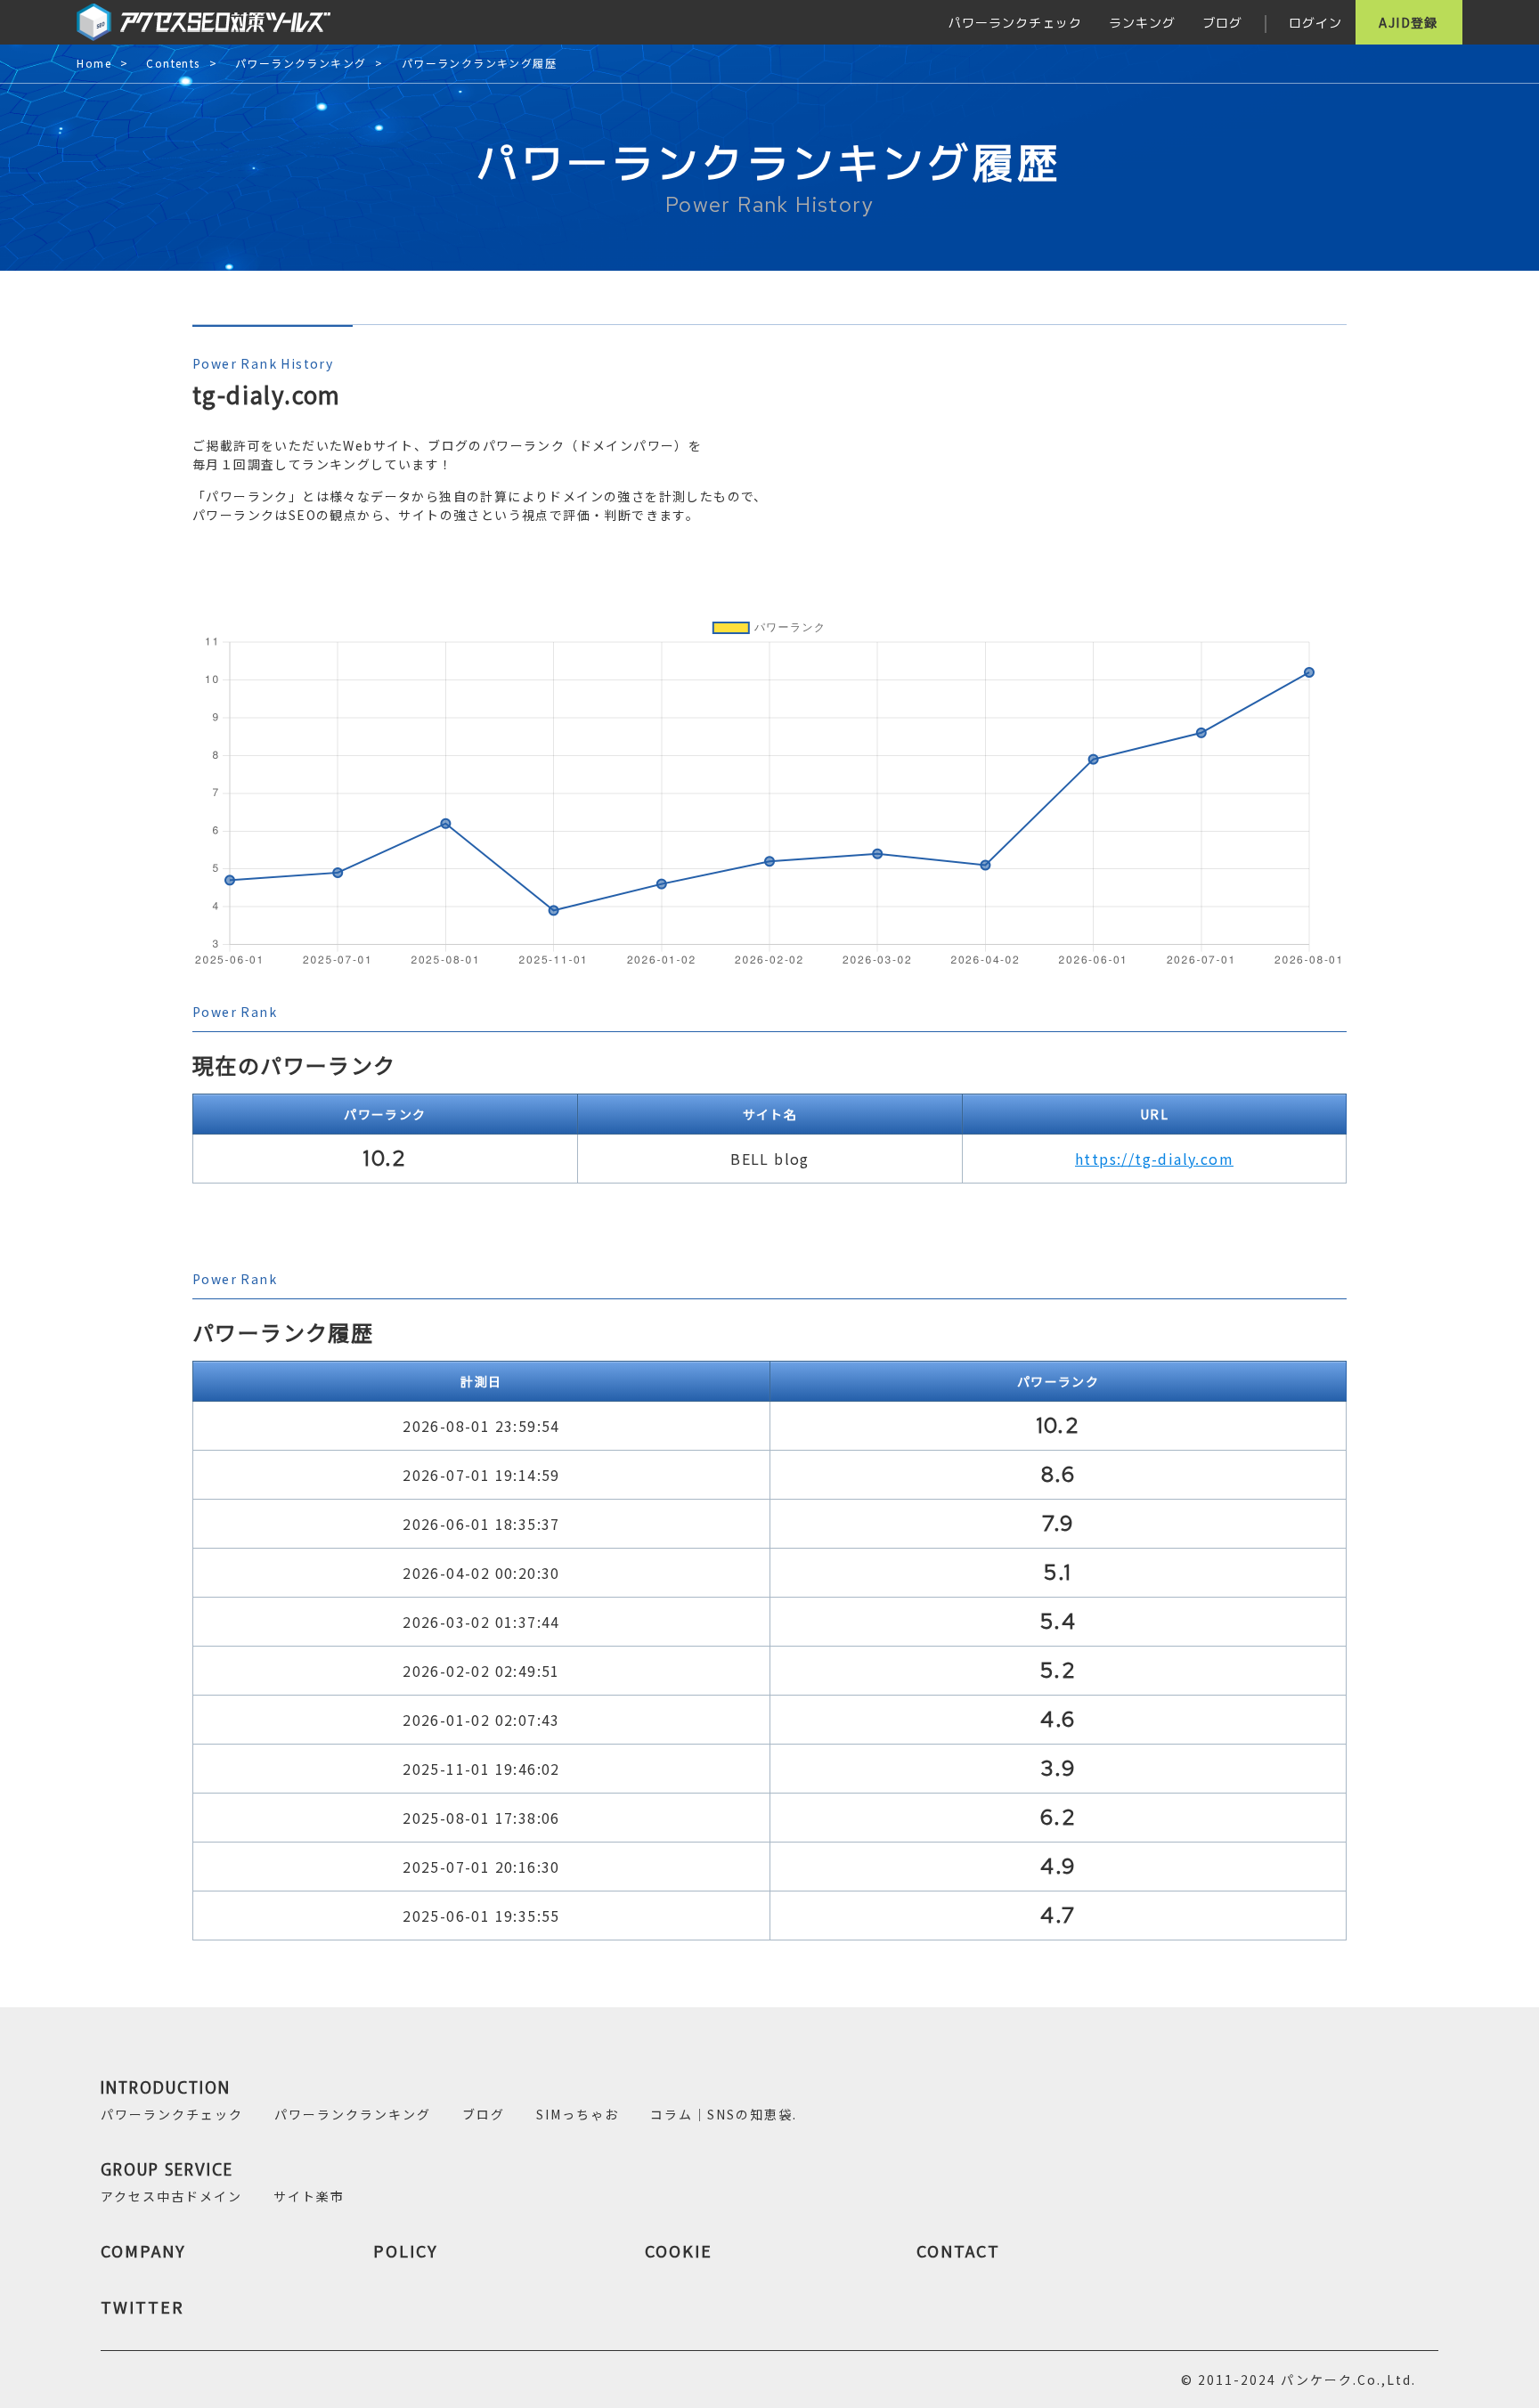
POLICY (406, 2250)
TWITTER (142, 2306)
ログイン (1315, 22)
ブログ (1222, 22)
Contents (173, 64)
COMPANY (143, 2250)
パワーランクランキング (301, 64)
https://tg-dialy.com (1154, 1159)
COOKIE (679, 2250)
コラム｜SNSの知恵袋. (724, 2114)
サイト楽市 (309, 2196)
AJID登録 (1408, 22)
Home (94, 64)
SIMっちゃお (578, 2114)
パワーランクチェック (1015, 22)
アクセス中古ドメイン (171, 2196)
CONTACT (958, 2250)
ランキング (1142, 22)
